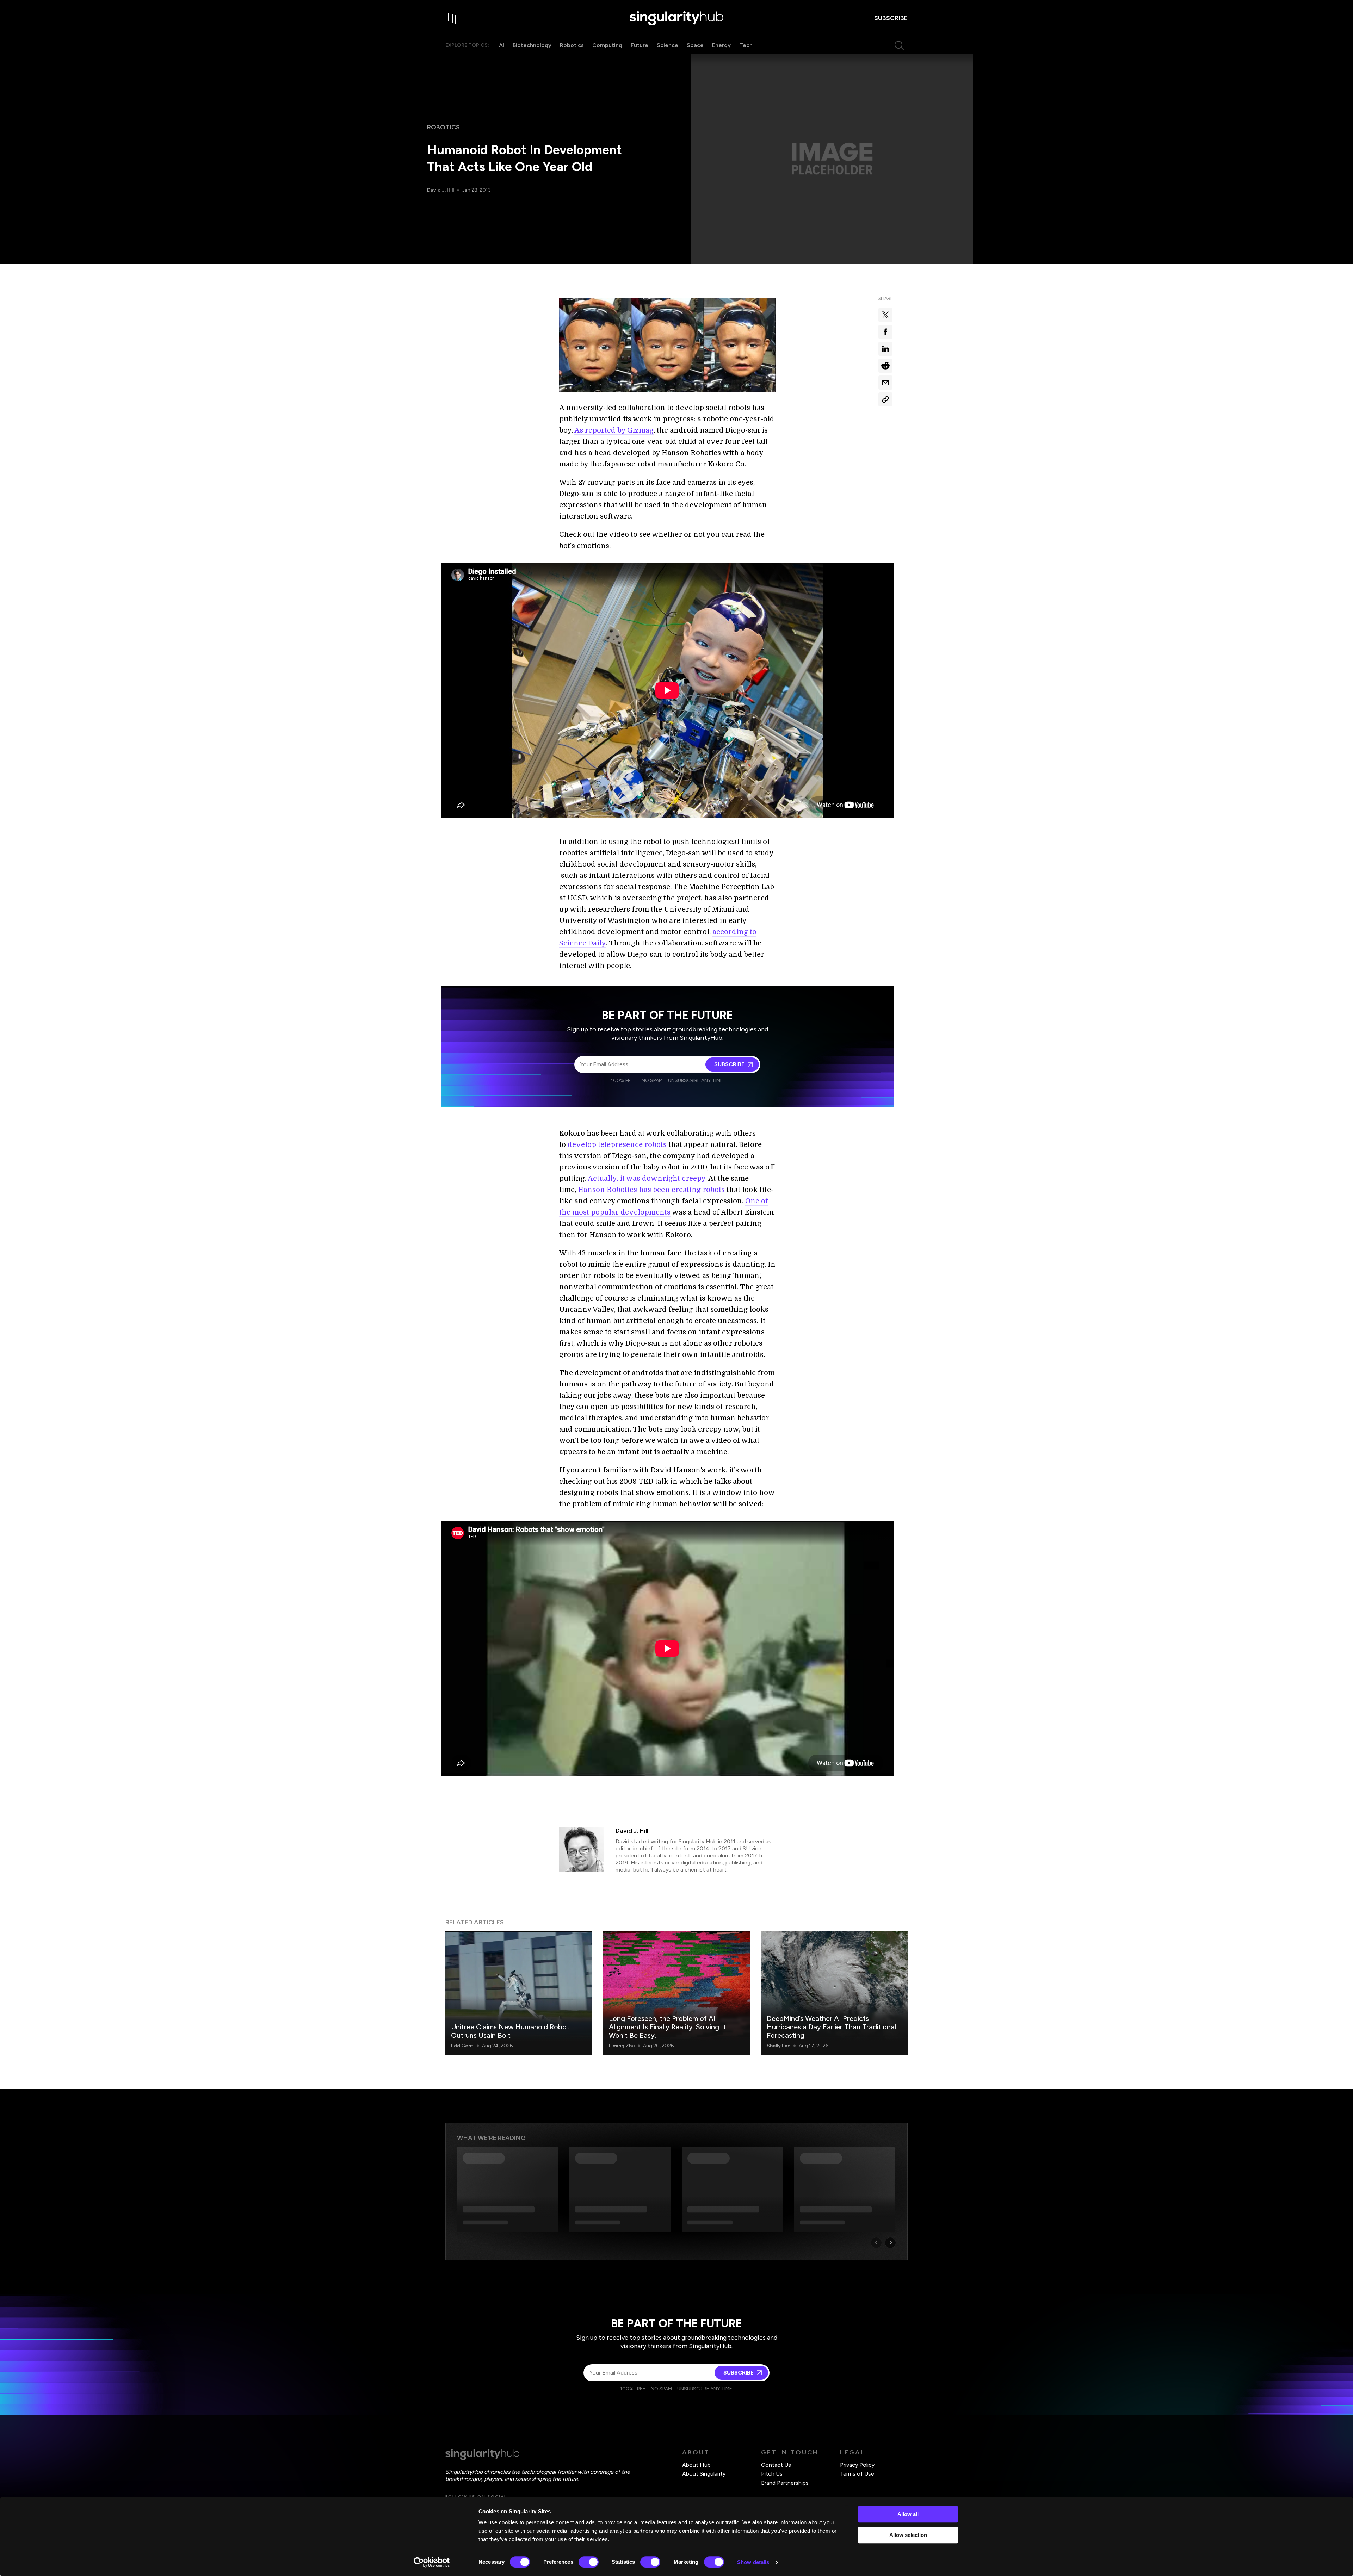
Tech (746, 45)
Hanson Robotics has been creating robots (651, 1190)
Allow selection (908, 2535)
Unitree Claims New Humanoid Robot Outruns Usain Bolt (510, 2031)
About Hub (696, 2465)
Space (695, 45)
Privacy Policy (857, 2465)
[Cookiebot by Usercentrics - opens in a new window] (432, 2562)
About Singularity (704, 2474)
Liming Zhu (622, 2046)
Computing (607, 45)
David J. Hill (440, 190)
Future (640, 45)
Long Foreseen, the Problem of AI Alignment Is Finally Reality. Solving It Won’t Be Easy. (667, 2027)
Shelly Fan (779, 2046)
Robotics (572, 45)
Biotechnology (532, 45)
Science (668, 45)
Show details (753, 2562)
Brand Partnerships (785, 2483)
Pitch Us (772, 2474)
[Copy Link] (885, 399)
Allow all (908, 2514)
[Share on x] (885, 315)
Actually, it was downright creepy (647, 1178)
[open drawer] (452, 18)
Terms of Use (857, 2474)
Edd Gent (462, 2046)
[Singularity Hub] (676, 18)
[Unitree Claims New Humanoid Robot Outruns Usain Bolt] (519, 1993)
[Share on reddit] (885, 366)
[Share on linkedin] (885, 349)
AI (502, 45)
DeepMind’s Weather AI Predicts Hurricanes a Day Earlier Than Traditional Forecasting (831, 2027)
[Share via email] (885, 383)
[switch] (589, 2562)
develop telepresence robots (617, 1145)
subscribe (891, 18)
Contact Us (776, 2465)
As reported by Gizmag (614, 430)
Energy (721, 45)
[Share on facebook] (885, 332)
